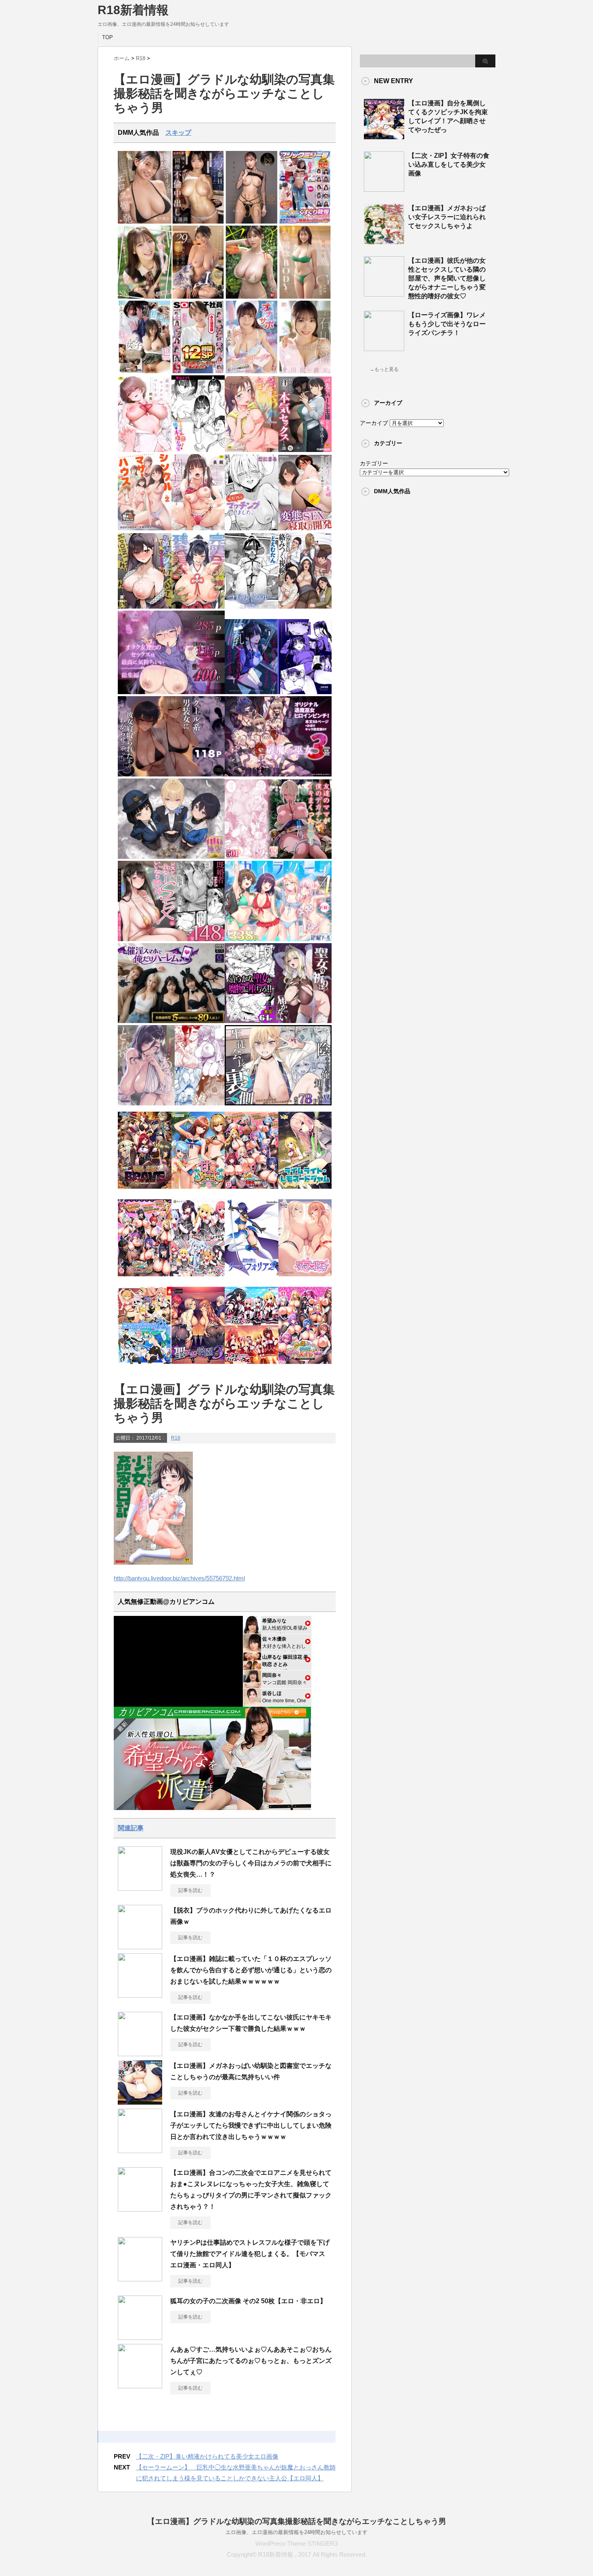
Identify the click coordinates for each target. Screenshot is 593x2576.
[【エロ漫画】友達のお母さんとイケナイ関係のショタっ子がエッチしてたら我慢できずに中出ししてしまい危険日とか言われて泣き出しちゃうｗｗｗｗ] (140, 2150)
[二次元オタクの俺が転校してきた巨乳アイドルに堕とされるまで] (278, 692)
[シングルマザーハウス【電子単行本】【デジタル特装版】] (145, 528)
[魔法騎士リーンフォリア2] (252, 1279)
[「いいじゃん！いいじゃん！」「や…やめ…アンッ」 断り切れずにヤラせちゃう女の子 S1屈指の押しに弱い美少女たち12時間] (145, 371)
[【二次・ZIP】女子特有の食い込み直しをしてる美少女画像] (384, 188)
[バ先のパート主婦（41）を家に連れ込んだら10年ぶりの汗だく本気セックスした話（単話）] (305, 450)
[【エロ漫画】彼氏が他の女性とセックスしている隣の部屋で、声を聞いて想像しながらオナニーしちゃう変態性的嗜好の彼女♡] (384, 293)
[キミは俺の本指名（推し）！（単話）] (198, 450)
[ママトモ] (305, 1279)
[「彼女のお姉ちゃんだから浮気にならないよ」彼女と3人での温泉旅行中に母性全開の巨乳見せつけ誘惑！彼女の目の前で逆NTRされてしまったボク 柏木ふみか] (198, 297)
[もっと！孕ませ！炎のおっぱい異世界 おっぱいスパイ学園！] (252, 1191)
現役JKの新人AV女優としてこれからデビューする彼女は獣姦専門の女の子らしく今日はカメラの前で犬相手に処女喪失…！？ (251, 1863)
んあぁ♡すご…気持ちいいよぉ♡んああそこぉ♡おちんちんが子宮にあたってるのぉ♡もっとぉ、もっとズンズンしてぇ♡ (251, 2361)
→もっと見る (384, 369)
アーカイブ (374, 423)
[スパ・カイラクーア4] (278, 939)
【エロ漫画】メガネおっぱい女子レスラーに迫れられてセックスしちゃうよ (447, 217)
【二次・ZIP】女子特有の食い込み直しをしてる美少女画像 (449, 164)
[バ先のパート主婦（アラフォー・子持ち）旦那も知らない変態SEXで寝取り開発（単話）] (305, 528)
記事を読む (190, 1890)
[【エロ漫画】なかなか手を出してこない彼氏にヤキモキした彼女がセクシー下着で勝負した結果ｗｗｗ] (140, 2053)
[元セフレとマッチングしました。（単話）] (252, 528)
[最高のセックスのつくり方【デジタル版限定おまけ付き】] (145, 450)
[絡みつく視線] (305, 607)
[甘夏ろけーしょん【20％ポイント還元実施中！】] (198, 1191)
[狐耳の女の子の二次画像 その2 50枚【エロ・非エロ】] (140, 2337)
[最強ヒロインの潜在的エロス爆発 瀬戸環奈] (145, 222)
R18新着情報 (133, 10)
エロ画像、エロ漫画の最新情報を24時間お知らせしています (296, 2532)
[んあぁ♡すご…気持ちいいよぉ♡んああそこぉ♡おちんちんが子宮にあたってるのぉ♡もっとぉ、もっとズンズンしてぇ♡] (140, 2385)
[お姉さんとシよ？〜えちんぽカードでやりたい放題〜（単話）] (145, 607)
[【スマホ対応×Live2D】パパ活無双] (171, 857)
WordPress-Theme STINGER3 (296, 2544)
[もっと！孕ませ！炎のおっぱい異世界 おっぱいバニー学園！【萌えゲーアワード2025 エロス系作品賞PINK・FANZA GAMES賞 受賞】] (145, 1279)
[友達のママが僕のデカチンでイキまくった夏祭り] (278, 857)
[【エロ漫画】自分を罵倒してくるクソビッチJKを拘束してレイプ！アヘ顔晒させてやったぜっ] (384, 136)
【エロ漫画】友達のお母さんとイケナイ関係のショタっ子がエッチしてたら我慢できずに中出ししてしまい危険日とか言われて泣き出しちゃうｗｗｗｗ (251, 2125)
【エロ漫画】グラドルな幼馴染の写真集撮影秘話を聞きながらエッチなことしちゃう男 (297, 2521)
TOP (108, 37)
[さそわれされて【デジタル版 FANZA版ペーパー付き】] (252, 450)
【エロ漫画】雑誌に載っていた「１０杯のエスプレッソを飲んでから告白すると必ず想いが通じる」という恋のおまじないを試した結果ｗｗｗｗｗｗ (251, 1970)
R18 (176, 1438)
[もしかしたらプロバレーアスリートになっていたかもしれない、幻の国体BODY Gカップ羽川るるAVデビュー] (305, 297)
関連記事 (131, 1828)
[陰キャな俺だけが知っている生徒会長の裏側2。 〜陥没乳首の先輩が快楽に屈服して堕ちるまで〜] (278, 1104)
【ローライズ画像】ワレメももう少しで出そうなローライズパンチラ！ (447, 324)
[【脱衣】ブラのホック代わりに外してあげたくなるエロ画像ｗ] (140, 1946)
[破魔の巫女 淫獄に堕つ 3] (278, 775)
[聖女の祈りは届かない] (278, 1021)
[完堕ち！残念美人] (198, 607)
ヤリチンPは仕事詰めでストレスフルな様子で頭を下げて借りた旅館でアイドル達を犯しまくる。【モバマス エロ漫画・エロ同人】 (251, 2254)
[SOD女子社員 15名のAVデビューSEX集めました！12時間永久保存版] (198, 371)
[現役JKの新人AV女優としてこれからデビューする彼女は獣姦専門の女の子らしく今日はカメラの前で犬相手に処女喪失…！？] (140, 1888)
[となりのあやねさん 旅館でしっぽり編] (171, 1104)
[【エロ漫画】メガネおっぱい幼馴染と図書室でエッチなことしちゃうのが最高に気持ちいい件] (140, 2101)
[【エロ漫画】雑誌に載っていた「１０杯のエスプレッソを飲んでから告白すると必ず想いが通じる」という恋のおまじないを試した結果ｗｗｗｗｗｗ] (140, 1994)
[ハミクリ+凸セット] (198, 1279)
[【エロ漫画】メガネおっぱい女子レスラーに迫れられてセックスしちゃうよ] (384, 241)
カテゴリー (374, 463)
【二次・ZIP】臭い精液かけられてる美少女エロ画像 (207, 2456)
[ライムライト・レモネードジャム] (305, 1191)
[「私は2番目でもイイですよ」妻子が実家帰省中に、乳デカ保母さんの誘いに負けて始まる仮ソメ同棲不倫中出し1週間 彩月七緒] (198, 222)
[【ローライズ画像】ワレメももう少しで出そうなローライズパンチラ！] (384, 348)
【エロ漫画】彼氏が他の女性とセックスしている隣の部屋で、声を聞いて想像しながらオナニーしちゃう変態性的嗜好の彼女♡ (447, 278)
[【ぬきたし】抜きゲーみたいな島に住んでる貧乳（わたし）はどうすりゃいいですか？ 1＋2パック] (145, 1366)
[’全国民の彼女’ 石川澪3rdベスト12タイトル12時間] (305, 371)
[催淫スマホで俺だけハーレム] (171, 1021)
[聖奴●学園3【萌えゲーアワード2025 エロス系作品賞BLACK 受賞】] (198, 1366)
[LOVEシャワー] (198, 528)
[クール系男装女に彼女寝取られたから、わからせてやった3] (171, 775)
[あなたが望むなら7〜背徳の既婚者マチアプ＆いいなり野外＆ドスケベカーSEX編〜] (171, 939)
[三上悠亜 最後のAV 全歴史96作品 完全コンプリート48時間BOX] (252, 222)
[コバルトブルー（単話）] (252, 607)
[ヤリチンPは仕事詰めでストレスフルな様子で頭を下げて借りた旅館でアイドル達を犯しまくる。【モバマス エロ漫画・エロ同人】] (140, 2278)
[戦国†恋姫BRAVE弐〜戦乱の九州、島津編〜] (145, 1191)
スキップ (178, 133)
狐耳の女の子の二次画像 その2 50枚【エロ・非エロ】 (248, 2301)
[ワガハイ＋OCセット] (252, 1366)
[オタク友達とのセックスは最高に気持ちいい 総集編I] (171, 692)
